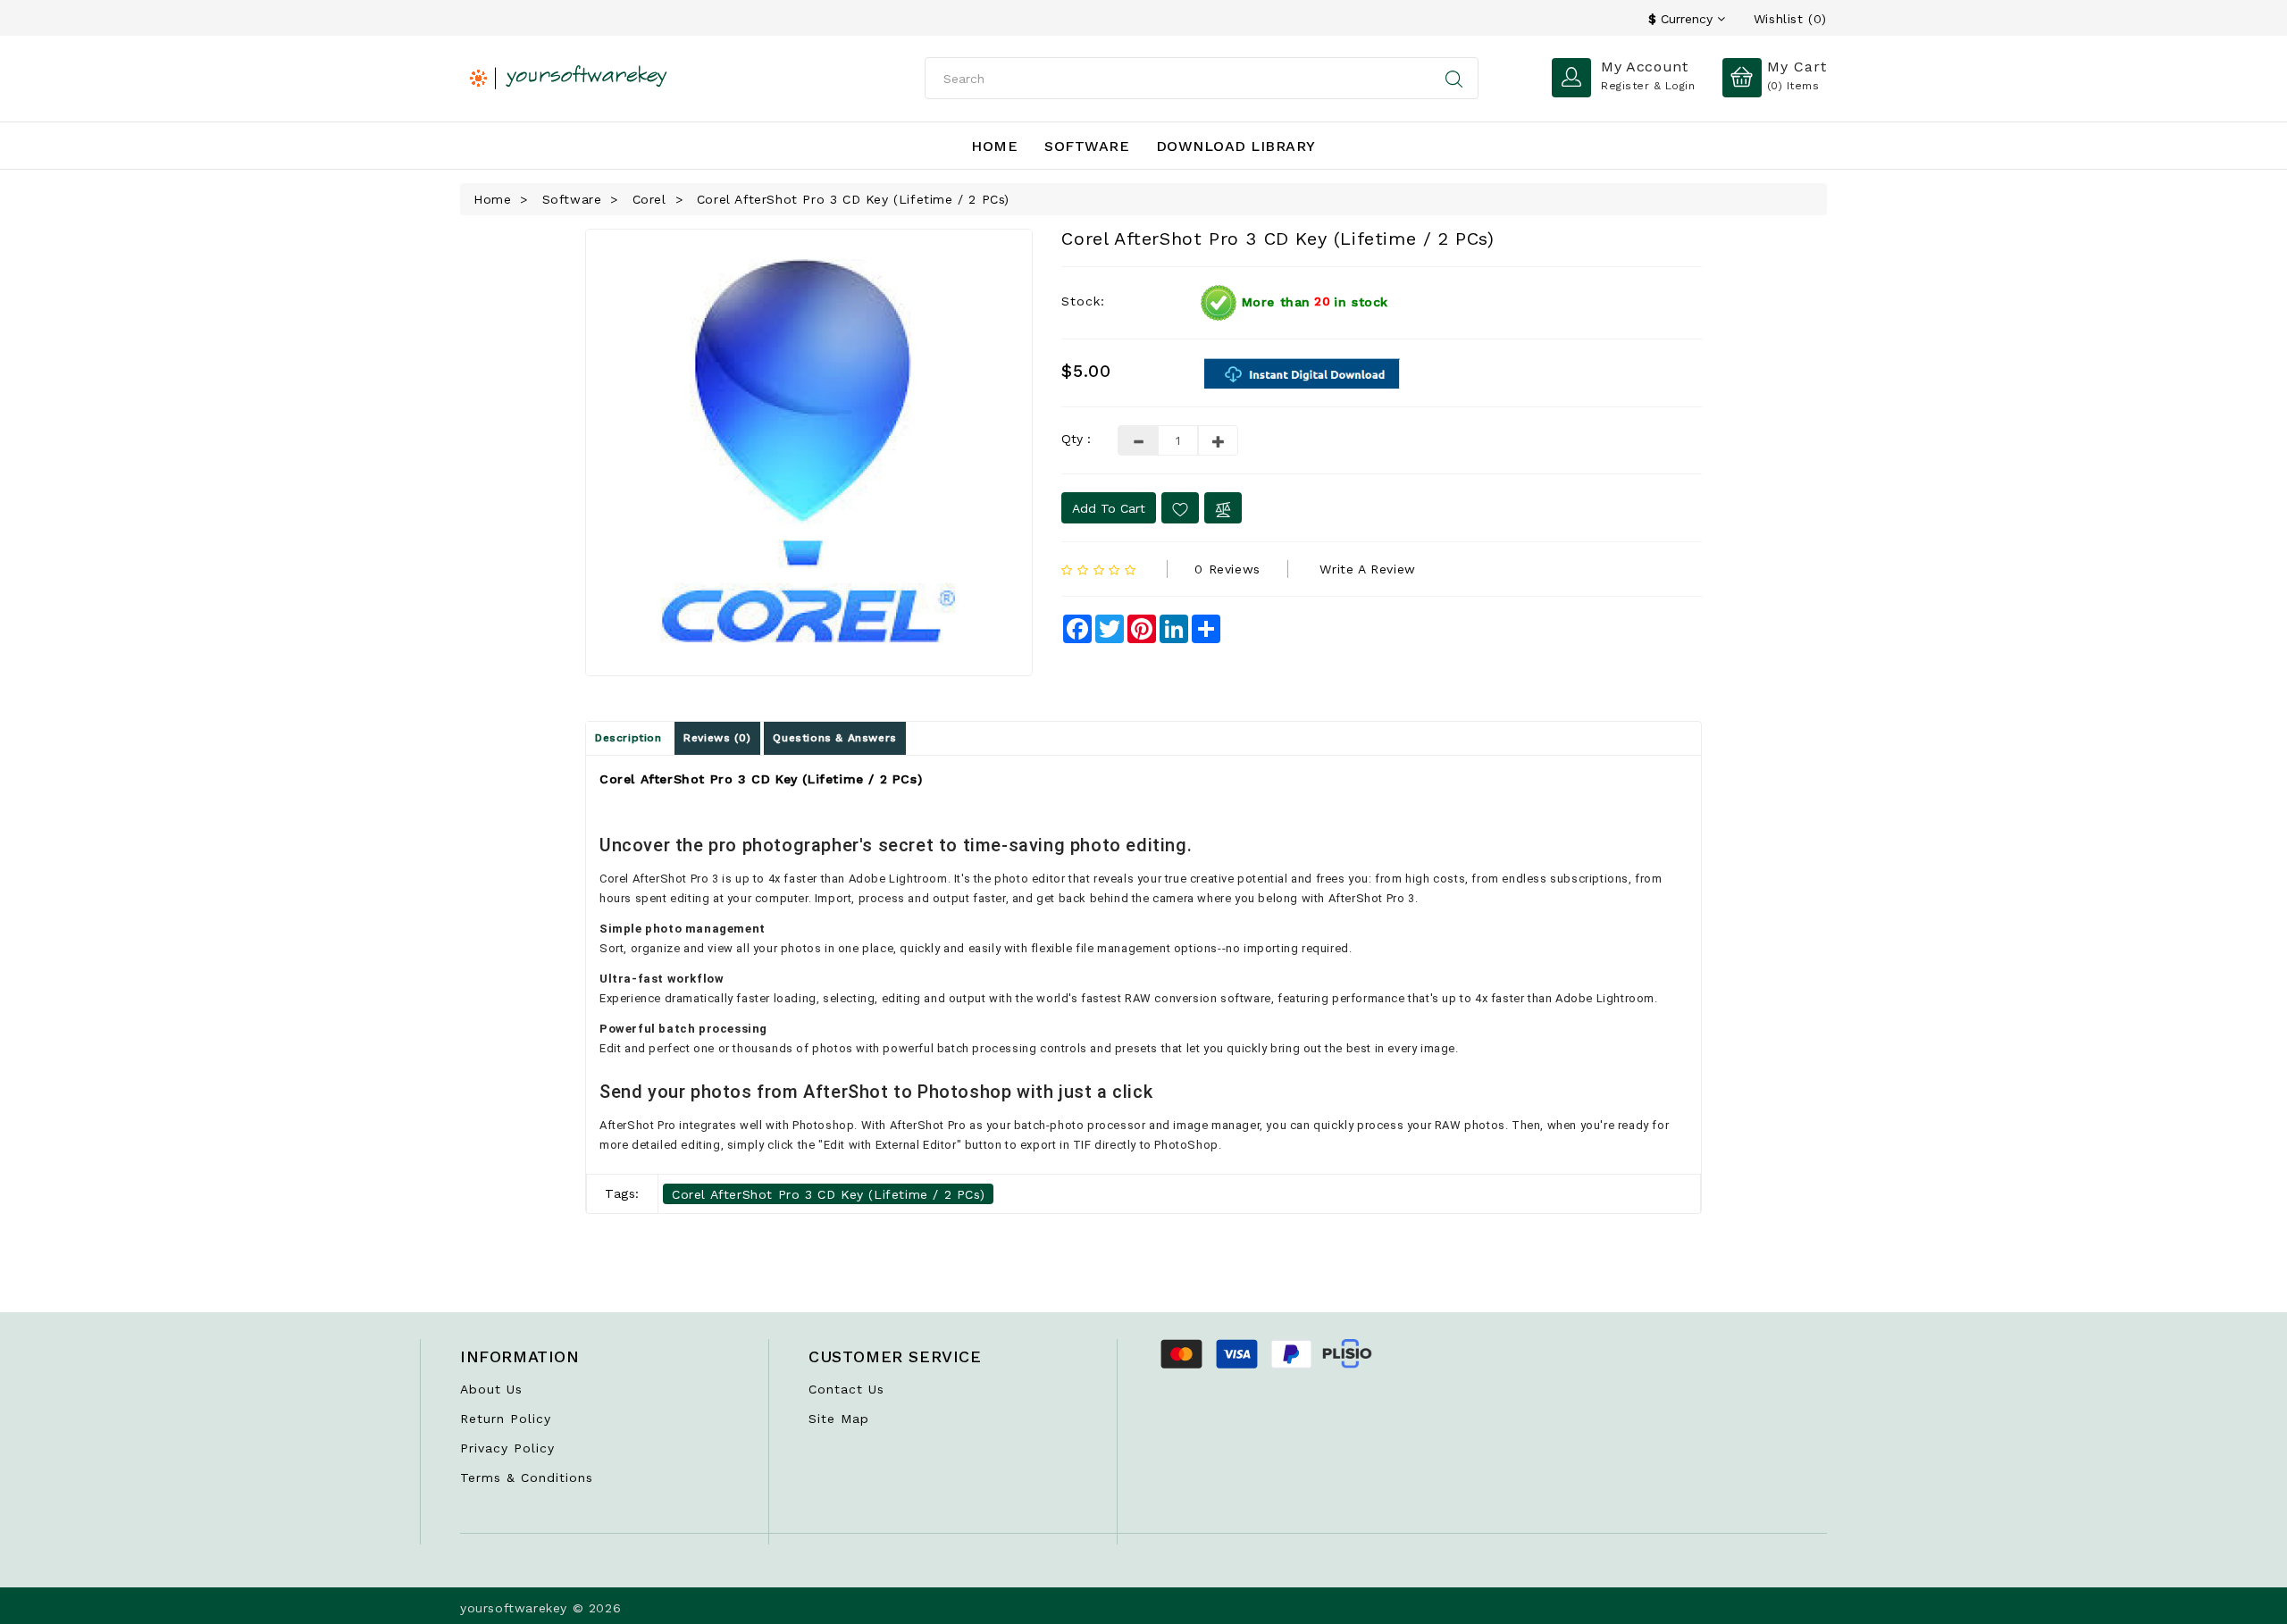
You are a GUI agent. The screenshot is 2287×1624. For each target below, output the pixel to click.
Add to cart (1109, 508)
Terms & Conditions (527, 1478)
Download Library (1236, 146)
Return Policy (506, 1419)
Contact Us (846, 1389)
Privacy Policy (507, 1448)
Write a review (1367, 569)
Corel (649, 199)
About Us (491, 1389)
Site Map (839, 1419)
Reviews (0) (717, 738)
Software (1087, 146)
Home (994, 146)
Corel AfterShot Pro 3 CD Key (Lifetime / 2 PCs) (853, 199)
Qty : (1076, 439)
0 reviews (1227, 569)
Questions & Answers (834, 738)
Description (628, 738)
